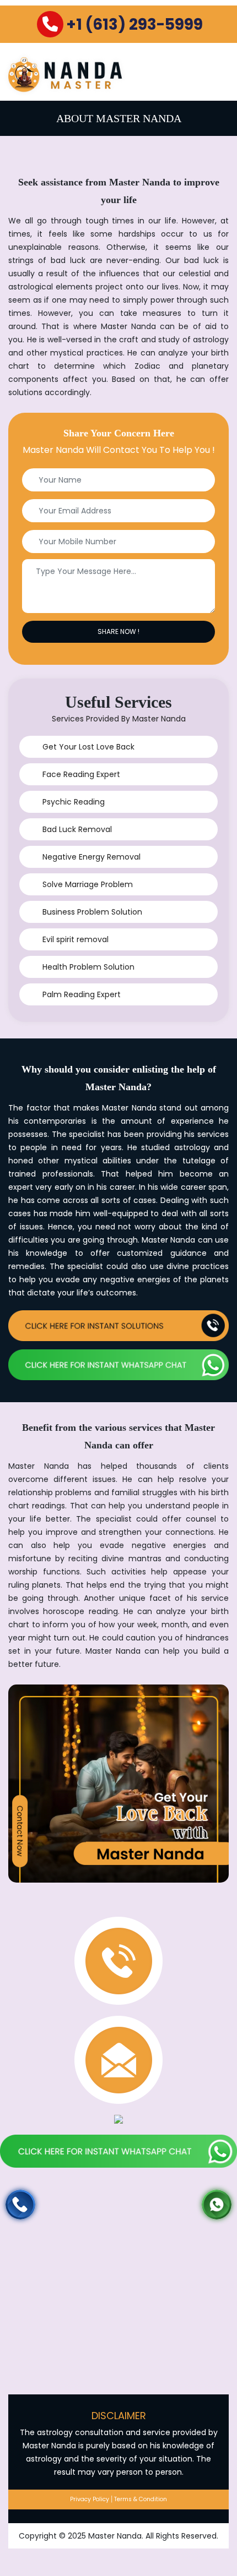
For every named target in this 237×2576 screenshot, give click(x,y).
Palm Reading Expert (82, 994)
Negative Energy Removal (91, 857)
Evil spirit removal (76, 939)
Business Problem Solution (92, 912)
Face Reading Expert (81, 774)
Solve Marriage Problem (88, 884)
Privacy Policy (90, 2499)
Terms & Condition (141, 2499)
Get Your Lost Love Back (88, 747)
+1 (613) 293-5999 (134, 24)
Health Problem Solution (88, 967)
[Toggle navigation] (216, 73)
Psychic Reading (74, 802)
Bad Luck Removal (77, 829)
